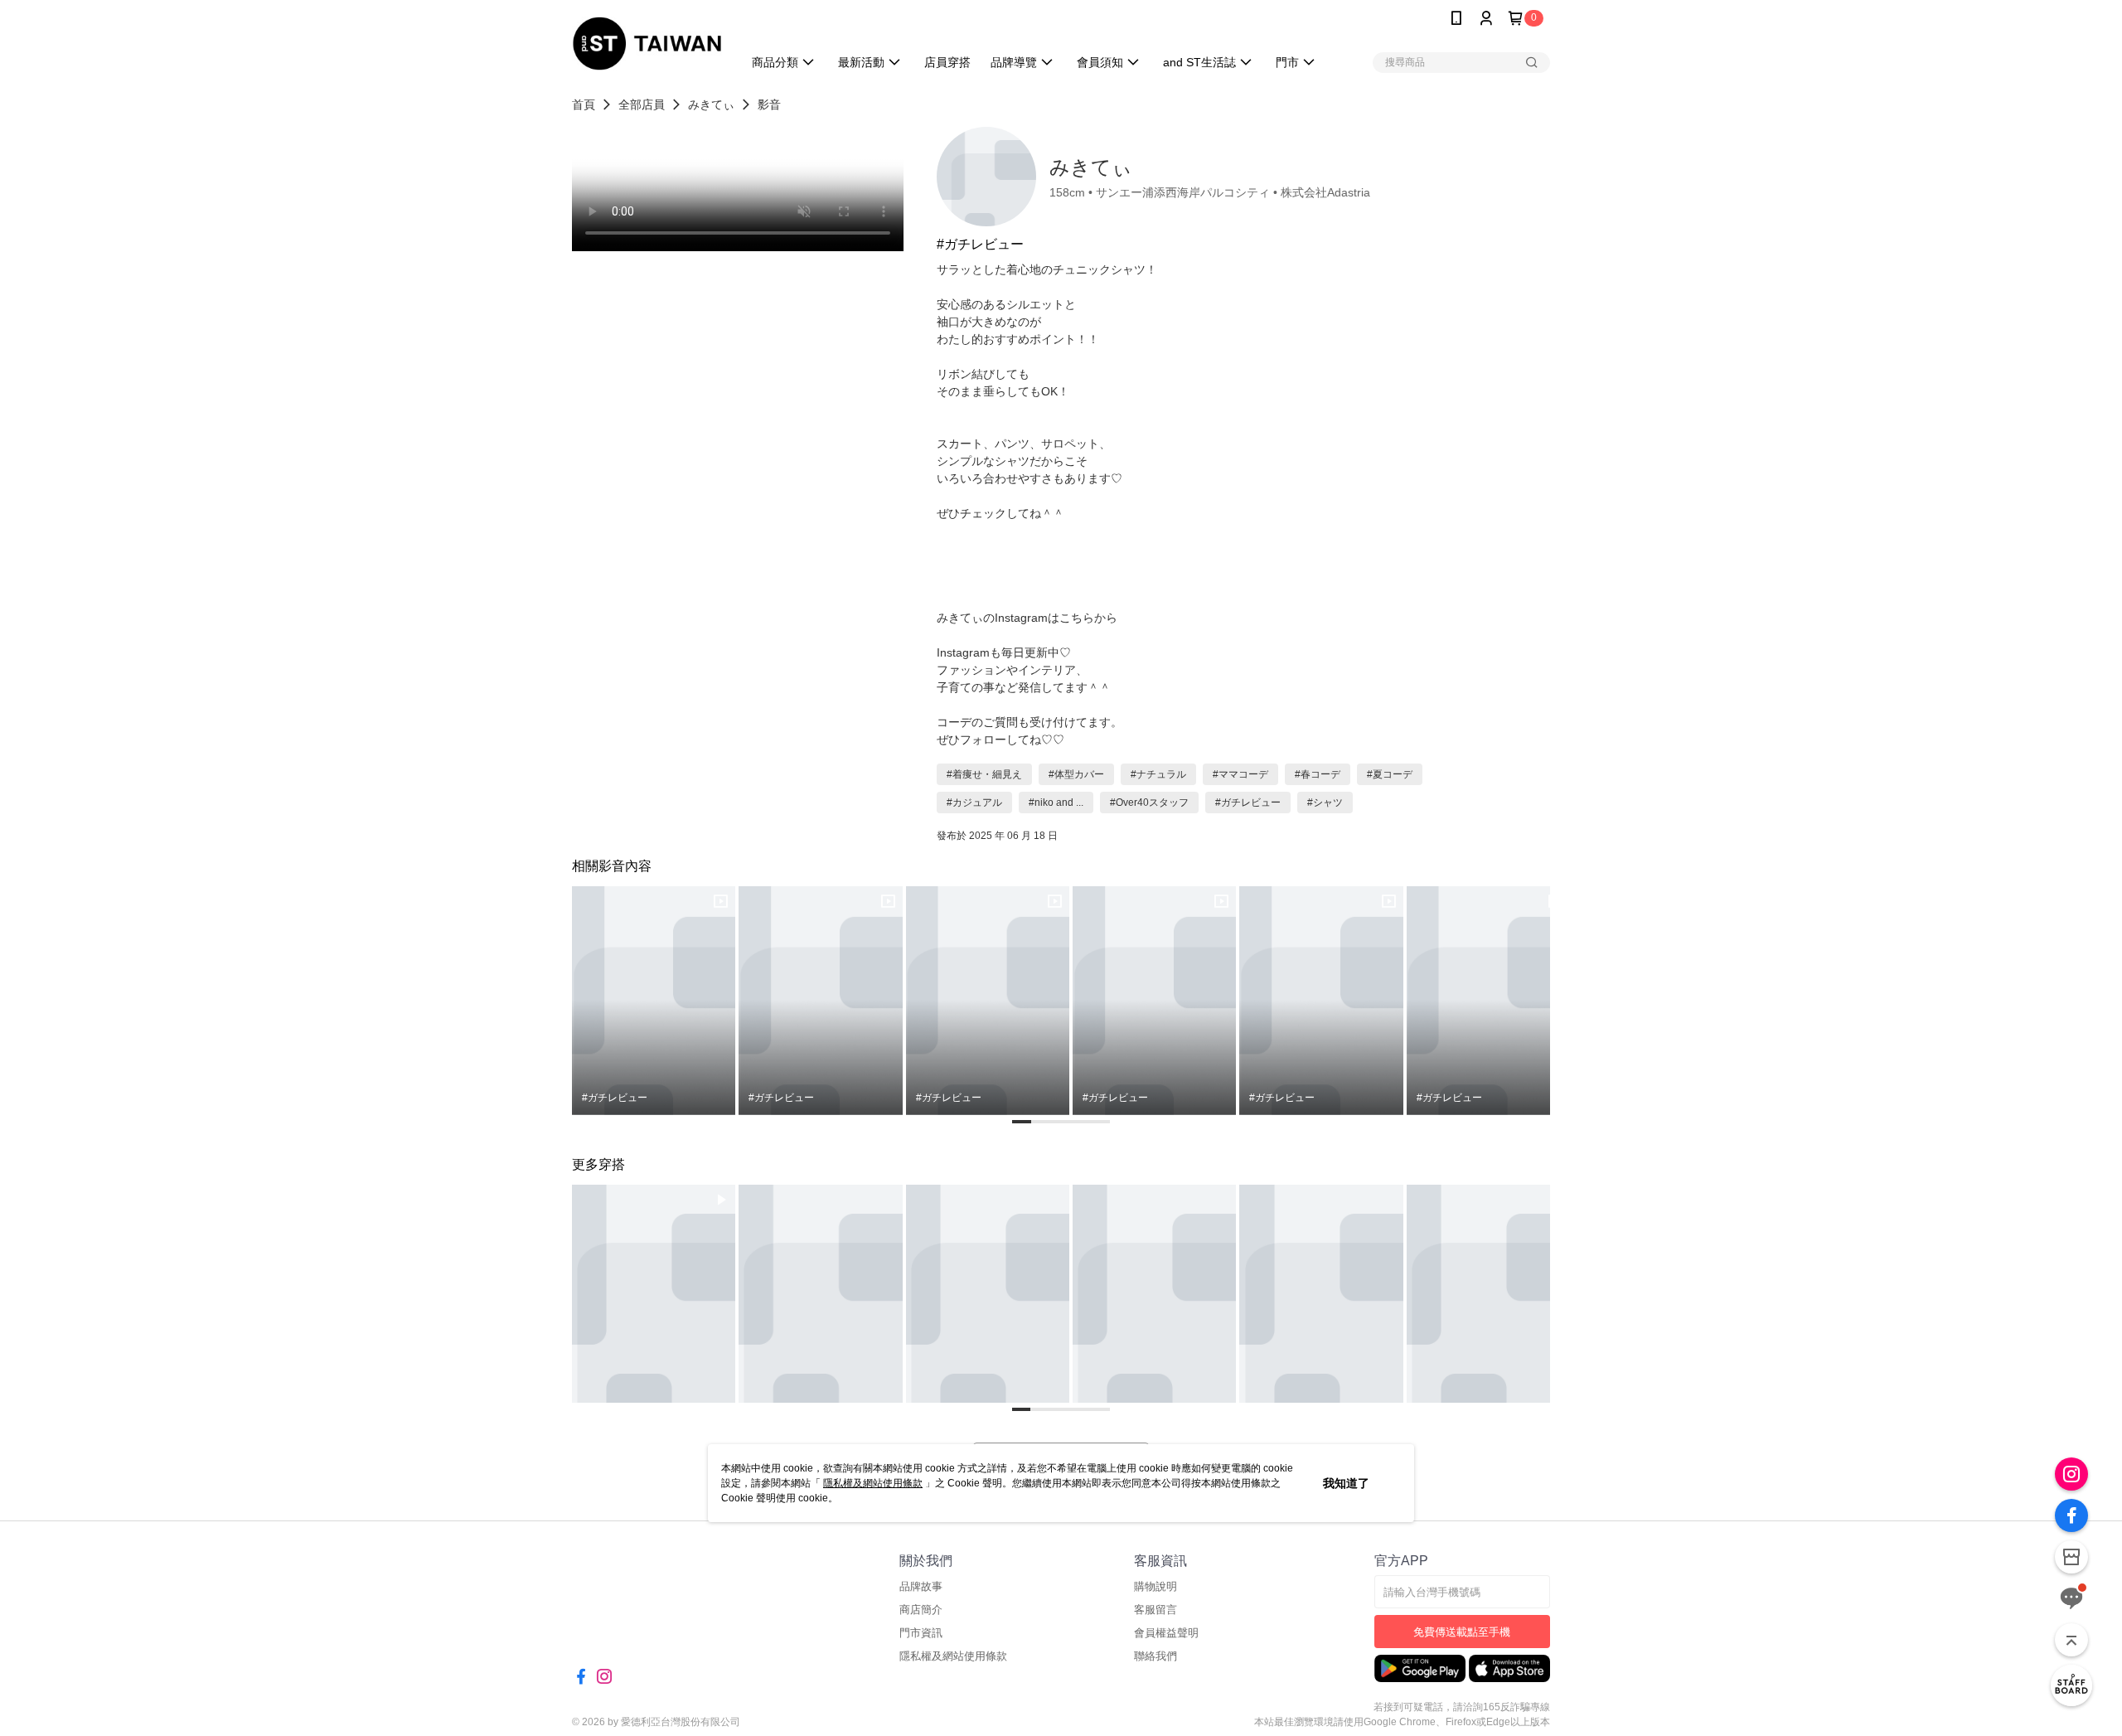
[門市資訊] (2071, 1557)
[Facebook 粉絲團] (2071, 1515)
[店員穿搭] (2071, 1685)
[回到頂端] (2071, 1640)
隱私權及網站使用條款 (873, 1483)
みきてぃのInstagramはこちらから (1027, 618)
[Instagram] (2071, 1474)
